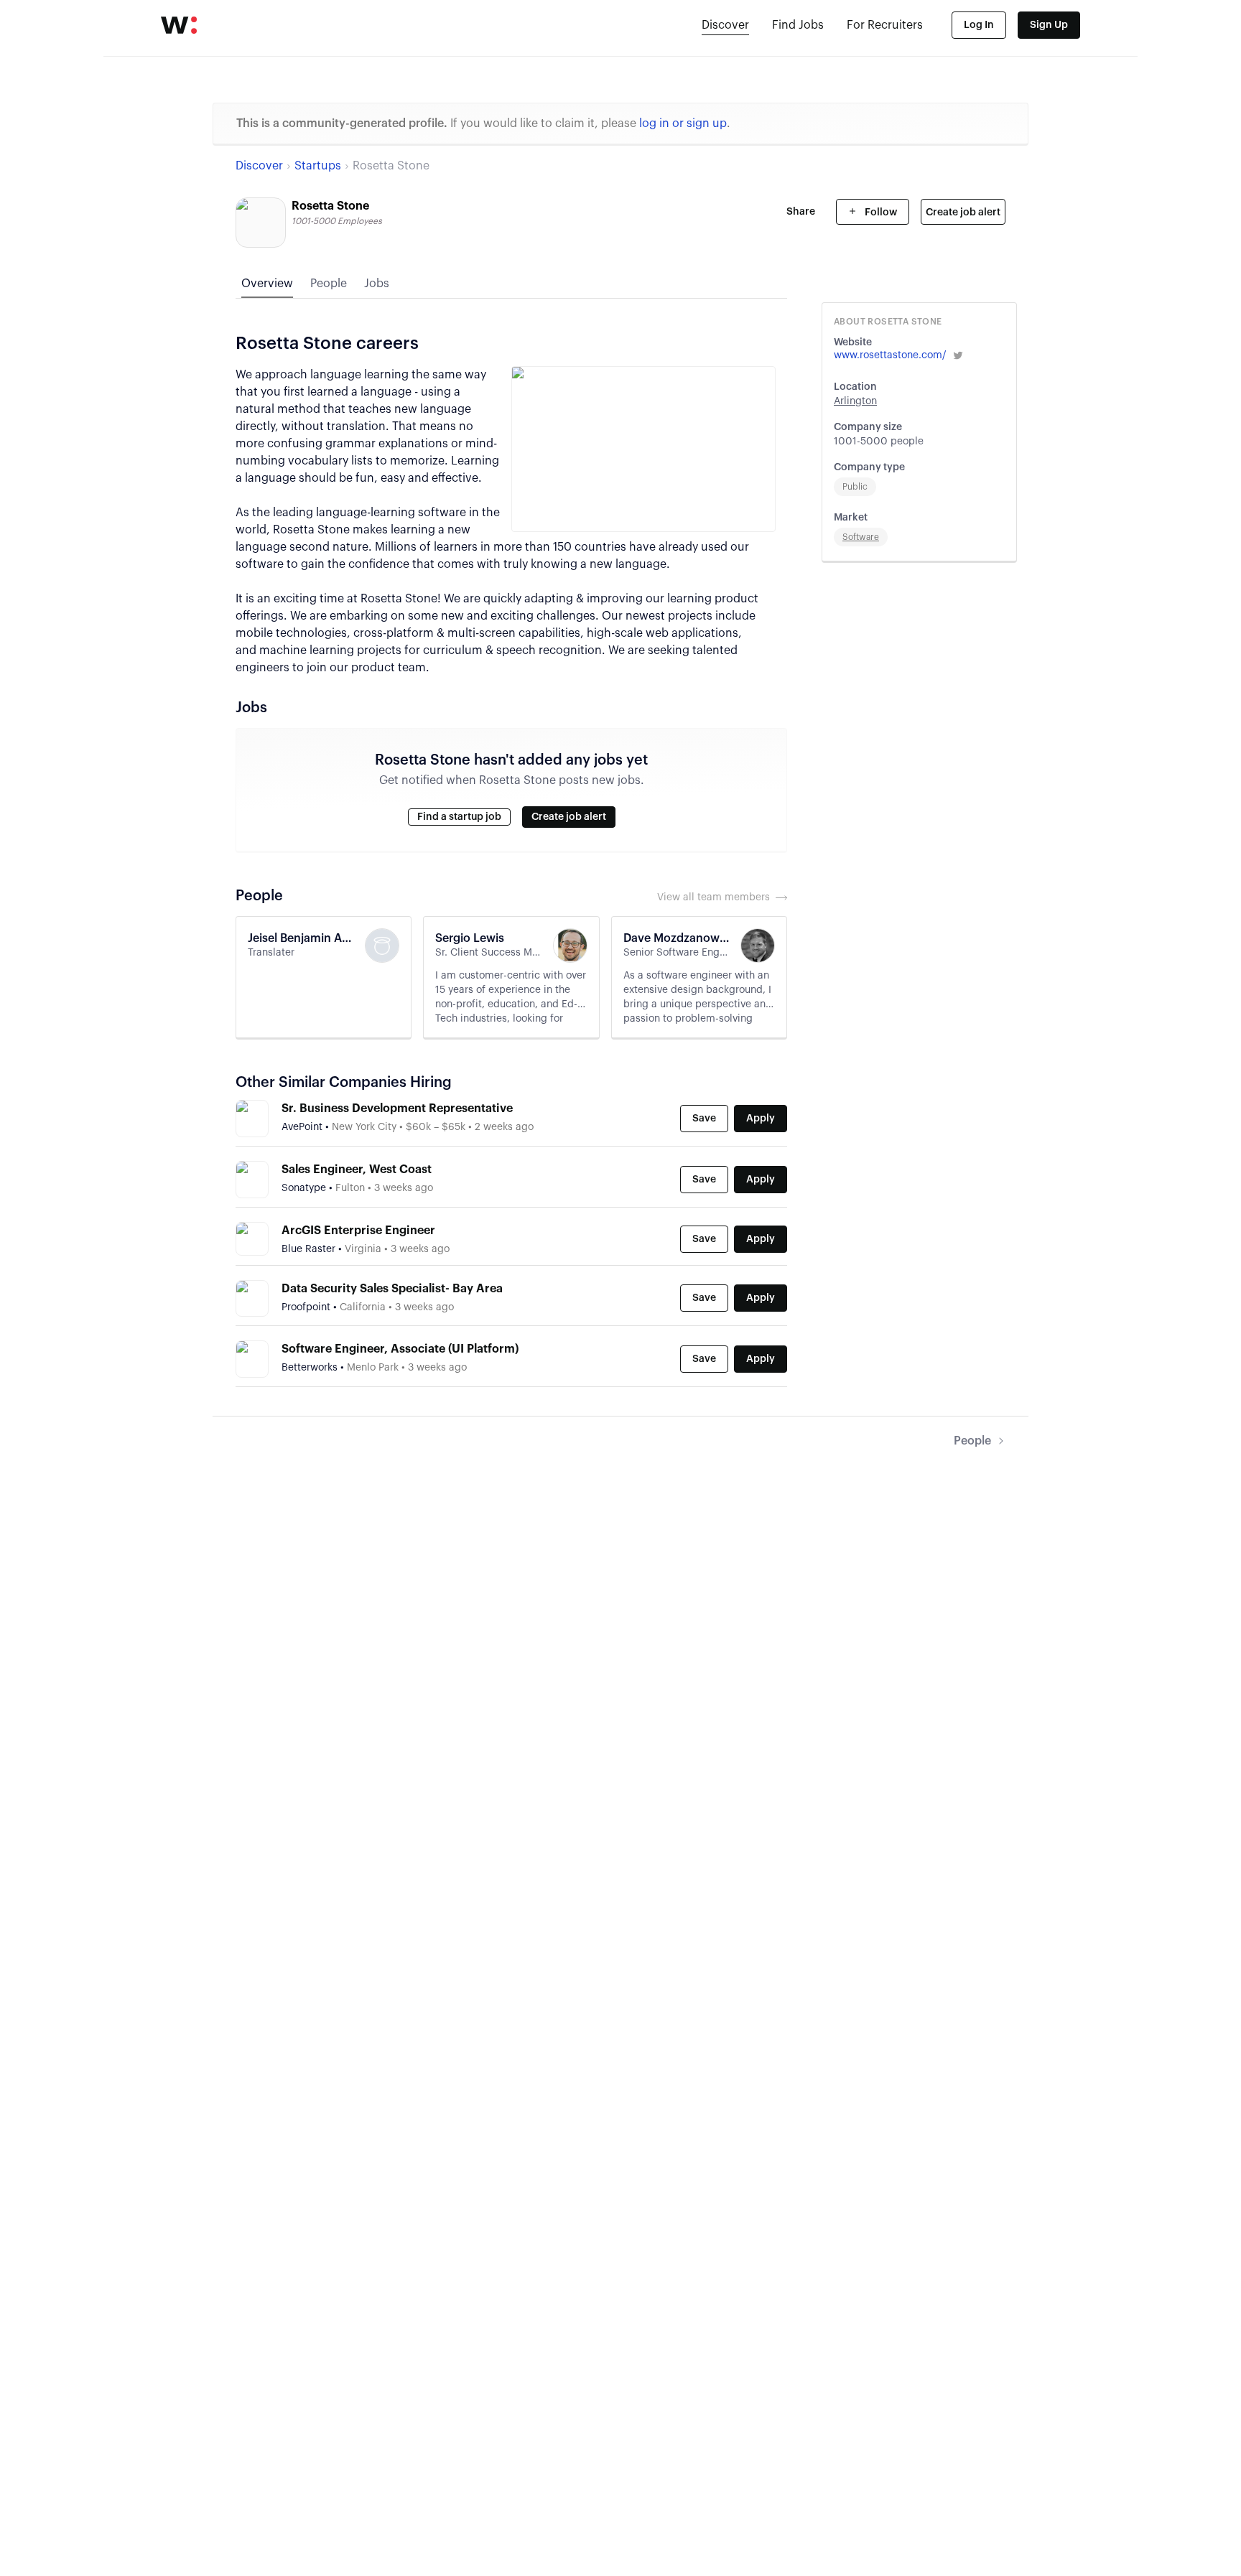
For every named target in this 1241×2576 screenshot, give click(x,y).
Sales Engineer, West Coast (357, 1170)
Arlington (855, 401)
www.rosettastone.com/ (890, 355)
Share (801, 212)
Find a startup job (459, 817)
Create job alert (963, 213)
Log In (979, 25)
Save (704, 1119)
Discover (725, 25)
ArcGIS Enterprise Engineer (358, 1231)
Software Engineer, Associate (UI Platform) (400, 1349)
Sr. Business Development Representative (397, 1109)
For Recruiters (885, 25)
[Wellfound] (179, 25)
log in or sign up (683, 123)
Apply (761, 1119)
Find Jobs (798, 25)
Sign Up (1049, 25)
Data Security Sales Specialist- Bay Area (392, 1289)
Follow (880, 213)
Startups (318, 166)
